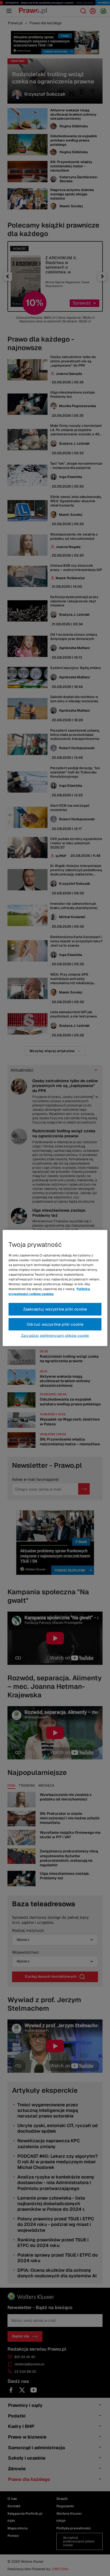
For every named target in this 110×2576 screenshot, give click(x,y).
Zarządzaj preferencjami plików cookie (55, 1336)
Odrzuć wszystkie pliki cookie (55, 1324)
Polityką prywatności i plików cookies (49, 1291)
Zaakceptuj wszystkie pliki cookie (55, 1309)
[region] (55, 1288)
